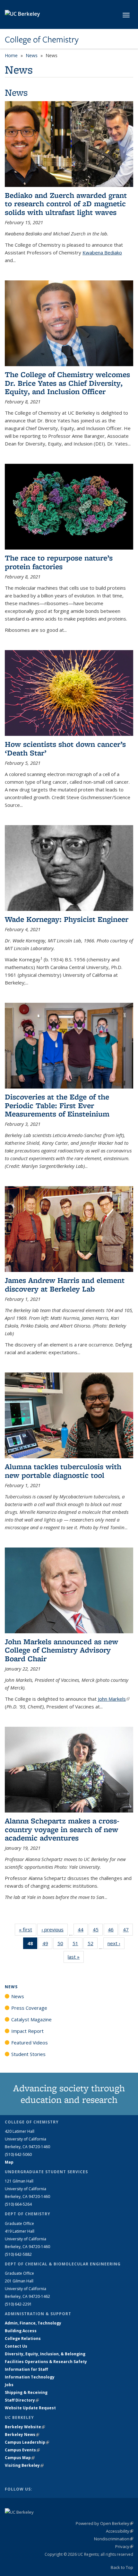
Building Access (21, 2331)
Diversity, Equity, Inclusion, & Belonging (45, 2354)
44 (83, 1931)
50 (62, 1945)
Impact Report (27, 2031)
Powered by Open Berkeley (104, 2523)
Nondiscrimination (114, 2539)
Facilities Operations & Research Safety (46, 2362)
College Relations (23, 2338)
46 (113, 1931)
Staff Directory (22, 2400)
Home (11, 55)
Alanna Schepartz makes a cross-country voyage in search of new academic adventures (62, 1829)
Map (9, 2162)
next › (116, 1943)
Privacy (124, 2546)
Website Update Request (30, 2408)
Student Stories (28, 2054)
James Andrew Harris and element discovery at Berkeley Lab (65, 1284)
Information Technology (30, 2377)
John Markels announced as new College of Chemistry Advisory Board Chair (61, 1650)
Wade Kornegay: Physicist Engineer (67, 919)
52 (93, 1945)
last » (76, 1957)
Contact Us (16, 2346)
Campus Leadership (27, 2442)
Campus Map (20, 2458)
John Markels (114, 1699)
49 (47, 1945)
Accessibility (120, 2531)
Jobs (9, 2385)
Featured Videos (30, 2042)
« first (28, 1929)
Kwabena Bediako (102, 252)
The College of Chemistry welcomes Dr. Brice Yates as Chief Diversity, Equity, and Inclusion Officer (67, 383)
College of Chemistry (42, 40)
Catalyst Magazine (31, 2019)
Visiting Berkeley (24, 2465)
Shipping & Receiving (26, 2392)
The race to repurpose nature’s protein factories (59, 562)
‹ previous (55, 1929)
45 (98, 1931)
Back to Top (122, 2567)
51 (78, 1945)
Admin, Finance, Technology (33, 2323)
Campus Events (22, 2450)
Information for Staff (26, 2369)
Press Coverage (29, 2008)
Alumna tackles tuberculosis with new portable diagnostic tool (63, 1471)
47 (128, 1931)
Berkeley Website (25, 2427)
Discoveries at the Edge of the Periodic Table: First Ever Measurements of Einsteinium (57, 1105)
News (32, 55)
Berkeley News (22, 2435)
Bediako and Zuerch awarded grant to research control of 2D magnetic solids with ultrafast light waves (66, 204)
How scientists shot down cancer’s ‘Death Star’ (65, 748)
